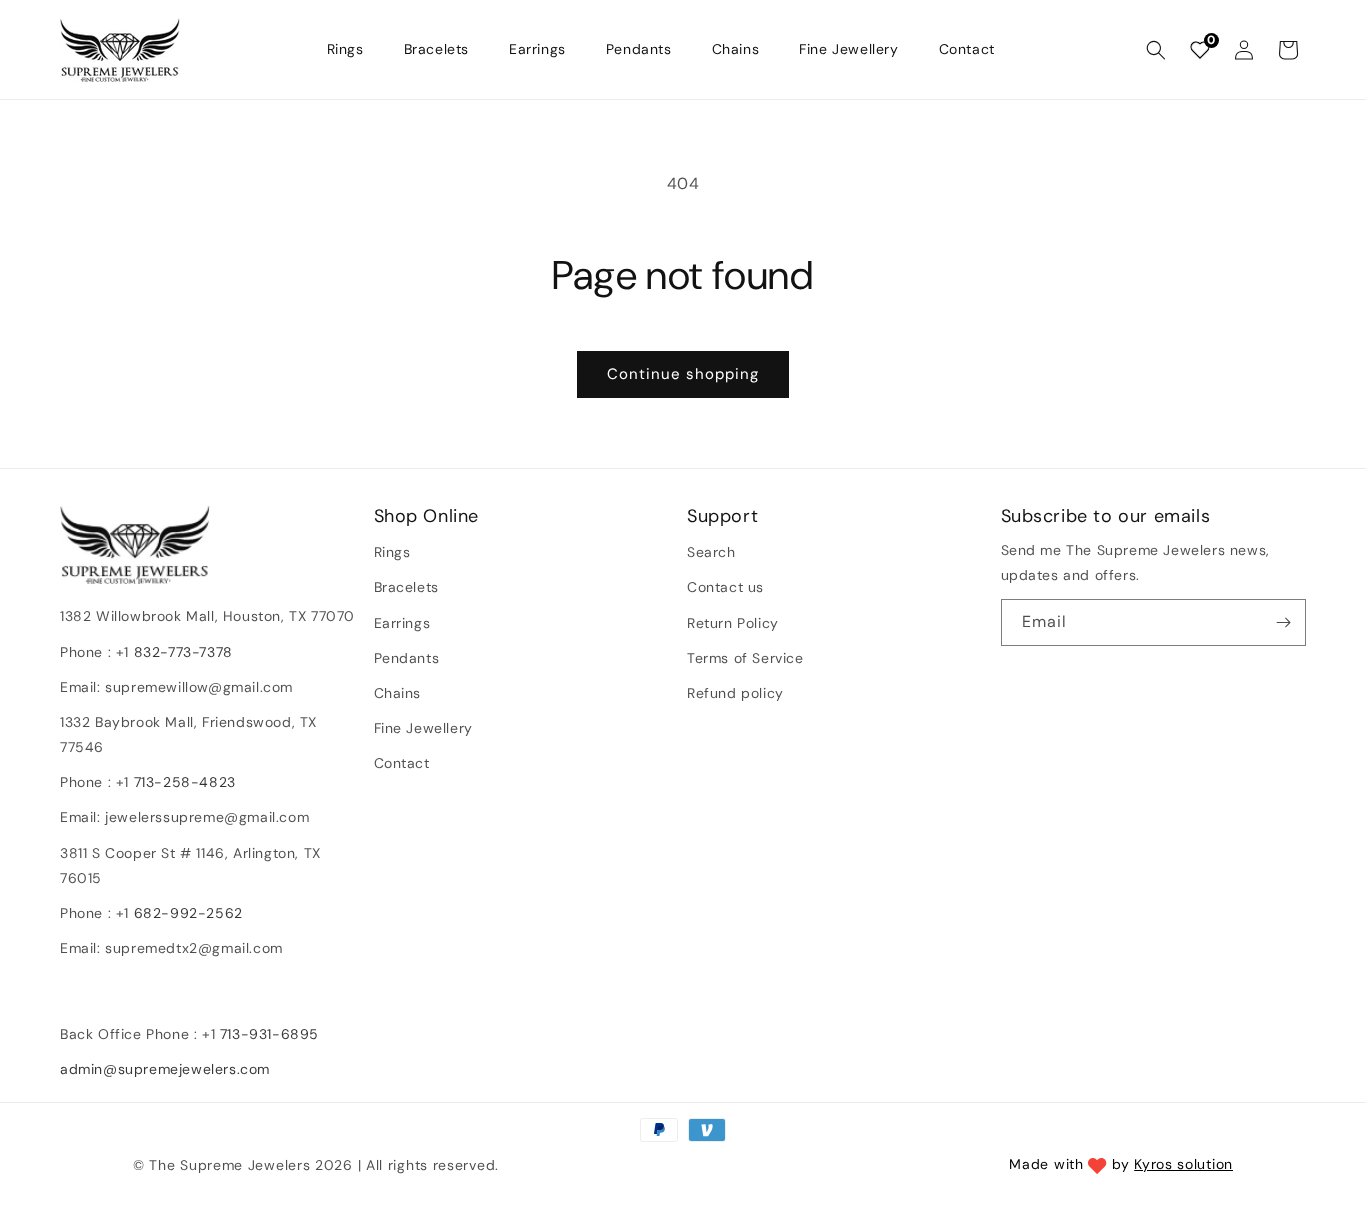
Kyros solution (1183, 1164)
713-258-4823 (185, 782)
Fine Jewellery (423, 728)
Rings (392, 552)
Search (711, 552)
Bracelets (406, 587)
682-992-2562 (188, 913)
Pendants (407, 658)
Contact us (725, 587)
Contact (402, 763)
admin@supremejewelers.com (165, 1069)
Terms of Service (745, 658)
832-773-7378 (181, 652)
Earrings (402, 623)
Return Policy (733, 623)
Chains (398, 693)
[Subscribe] (1283, 622)
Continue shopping (683, 374)
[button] (1156, 50)
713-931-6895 (269, 1034)
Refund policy (735, 693)
